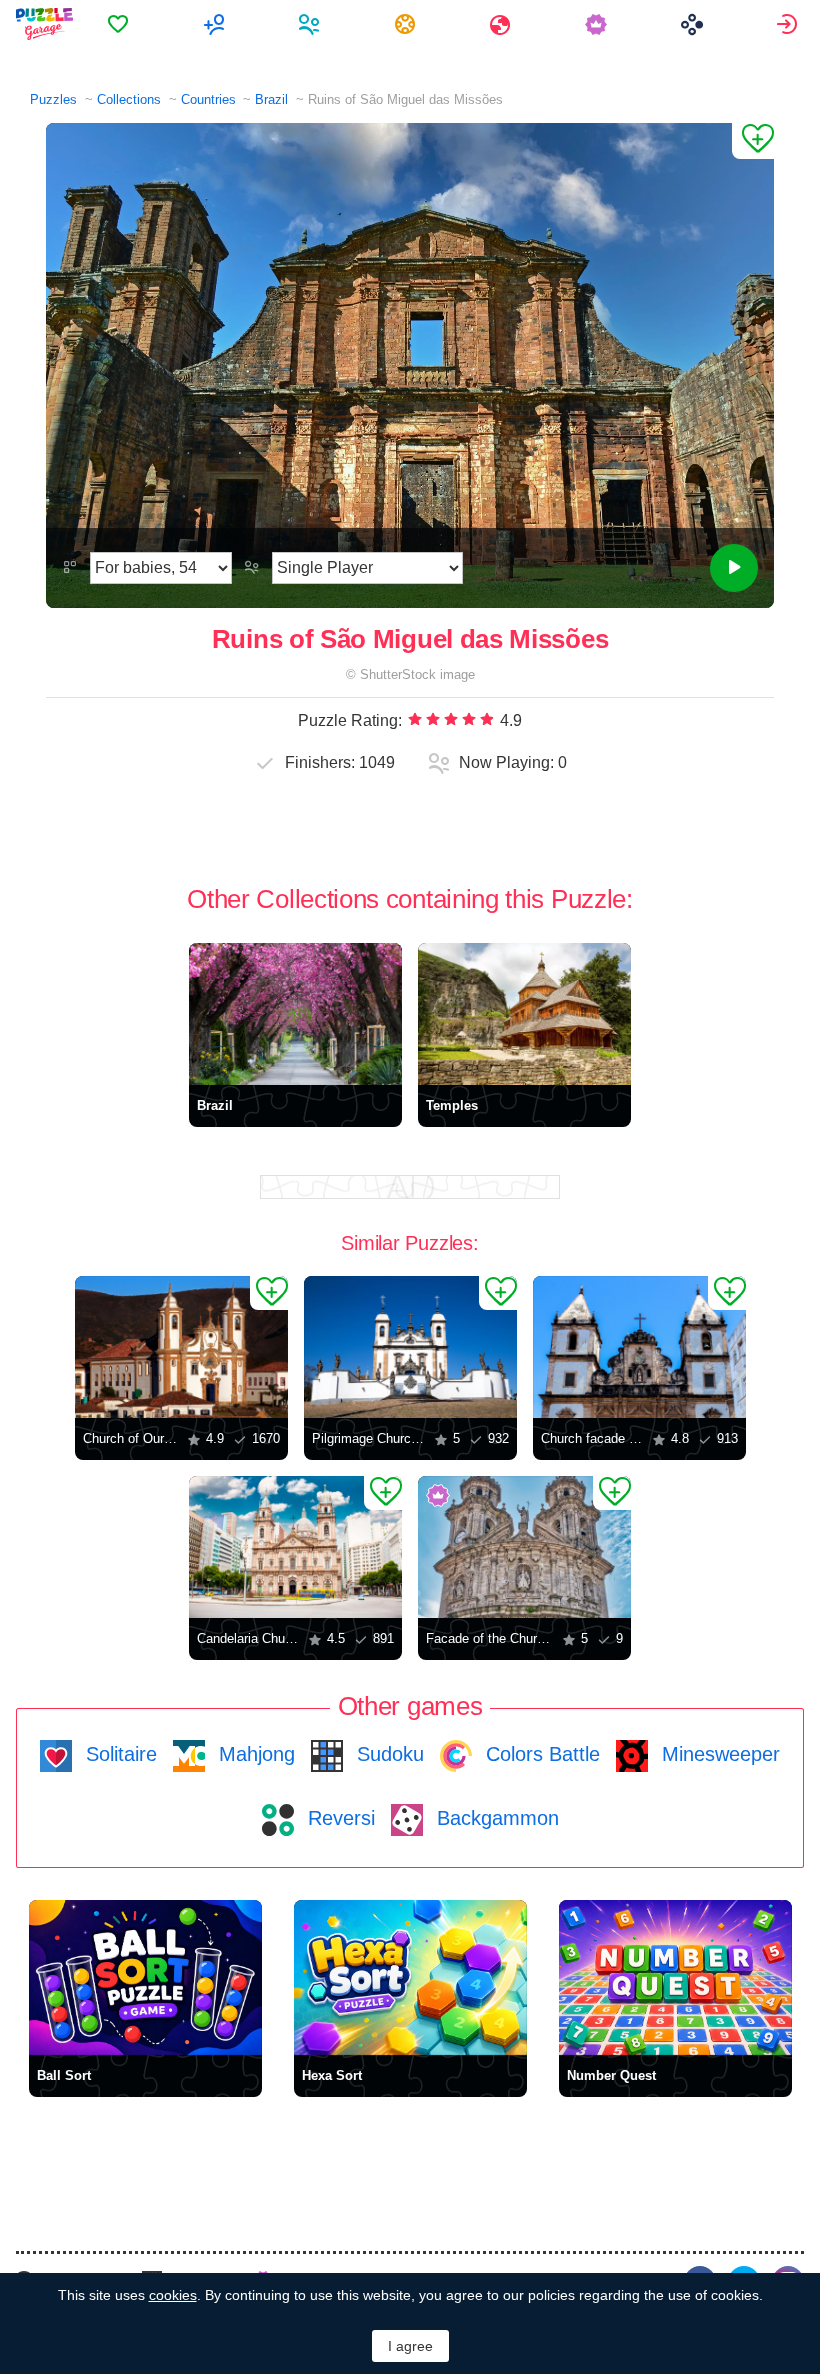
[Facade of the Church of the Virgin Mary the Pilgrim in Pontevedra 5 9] (524, 1547)
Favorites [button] (120, 24)
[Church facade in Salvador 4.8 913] (639, 1347)
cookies (173, 2295)
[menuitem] (120, 24)
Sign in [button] (789, 24)
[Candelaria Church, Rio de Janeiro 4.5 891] (295, 1547)
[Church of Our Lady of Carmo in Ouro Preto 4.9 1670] (181, 1347)
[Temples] (524, 1014)
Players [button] (311, 24)
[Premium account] (598, 24)
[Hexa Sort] (410, 1977)
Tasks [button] (407, 24)
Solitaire (118, 1754)
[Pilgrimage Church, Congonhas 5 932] (410, 1347)
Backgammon (495, 1818)
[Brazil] (295, 1014)
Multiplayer (216, 24)
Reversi (338, 1818)
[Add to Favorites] (753, 141)
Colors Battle (540, 1754)
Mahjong (254, 1754)
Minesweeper (718, 1754)
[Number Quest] (675, 1977)
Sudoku (387, 1754)
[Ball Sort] (145, 1977)
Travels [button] (502, 24)
